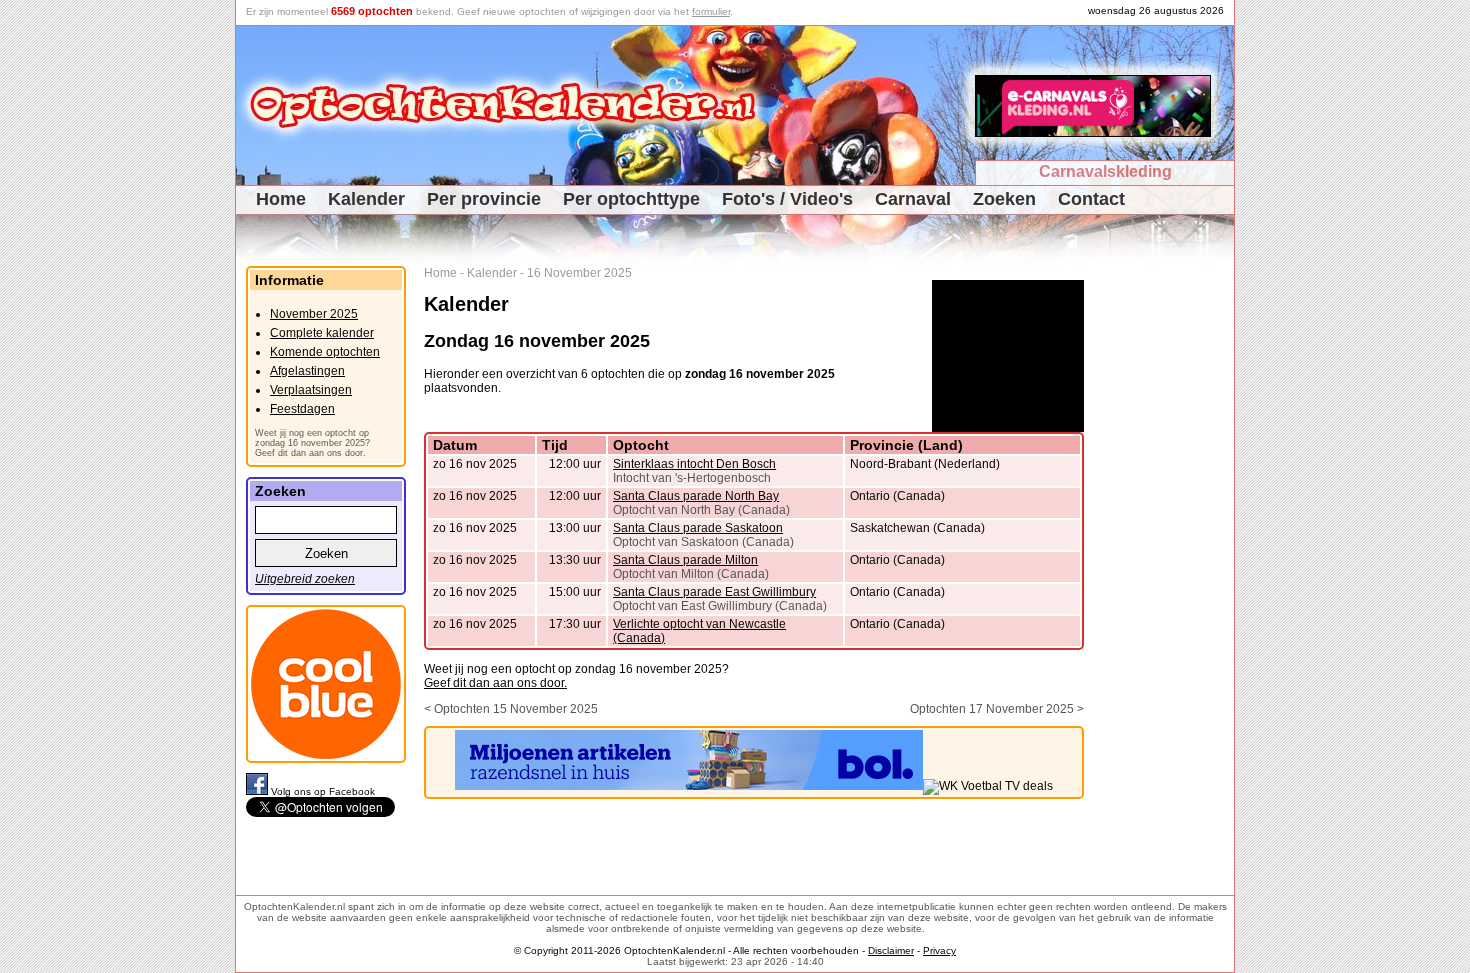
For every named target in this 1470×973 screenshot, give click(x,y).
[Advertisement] (1166, 566)
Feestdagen (302, 409)
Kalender (366, 199)
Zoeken (1004, 199)
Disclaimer (891, 950)
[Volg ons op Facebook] (258, 791)
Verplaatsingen (311, 390)
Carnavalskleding (1105, 171)
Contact (1091, 199)
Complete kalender (322, 333)
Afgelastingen (307, 371)
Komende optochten (325, 352)
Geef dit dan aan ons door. (495, 683)
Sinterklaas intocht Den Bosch (694, 464)
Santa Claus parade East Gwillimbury (714, 592)
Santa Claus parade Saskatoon (698, 528)
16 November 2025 (579, 273)
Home (281, 199)
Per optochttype (631, 199)
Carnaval (913, 199)
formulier (711, 11)
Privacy (939, 950)
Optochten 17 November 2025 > (997, 709)
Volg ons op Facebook (323, 791)
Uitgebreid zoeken (305, 579)
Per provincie (484, 199)
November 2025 (314, 314)
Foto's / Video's (787, 199)
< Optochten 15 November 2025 (511, 709)
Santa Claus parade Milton (685, 560)
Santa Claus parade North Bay (696, 496)
